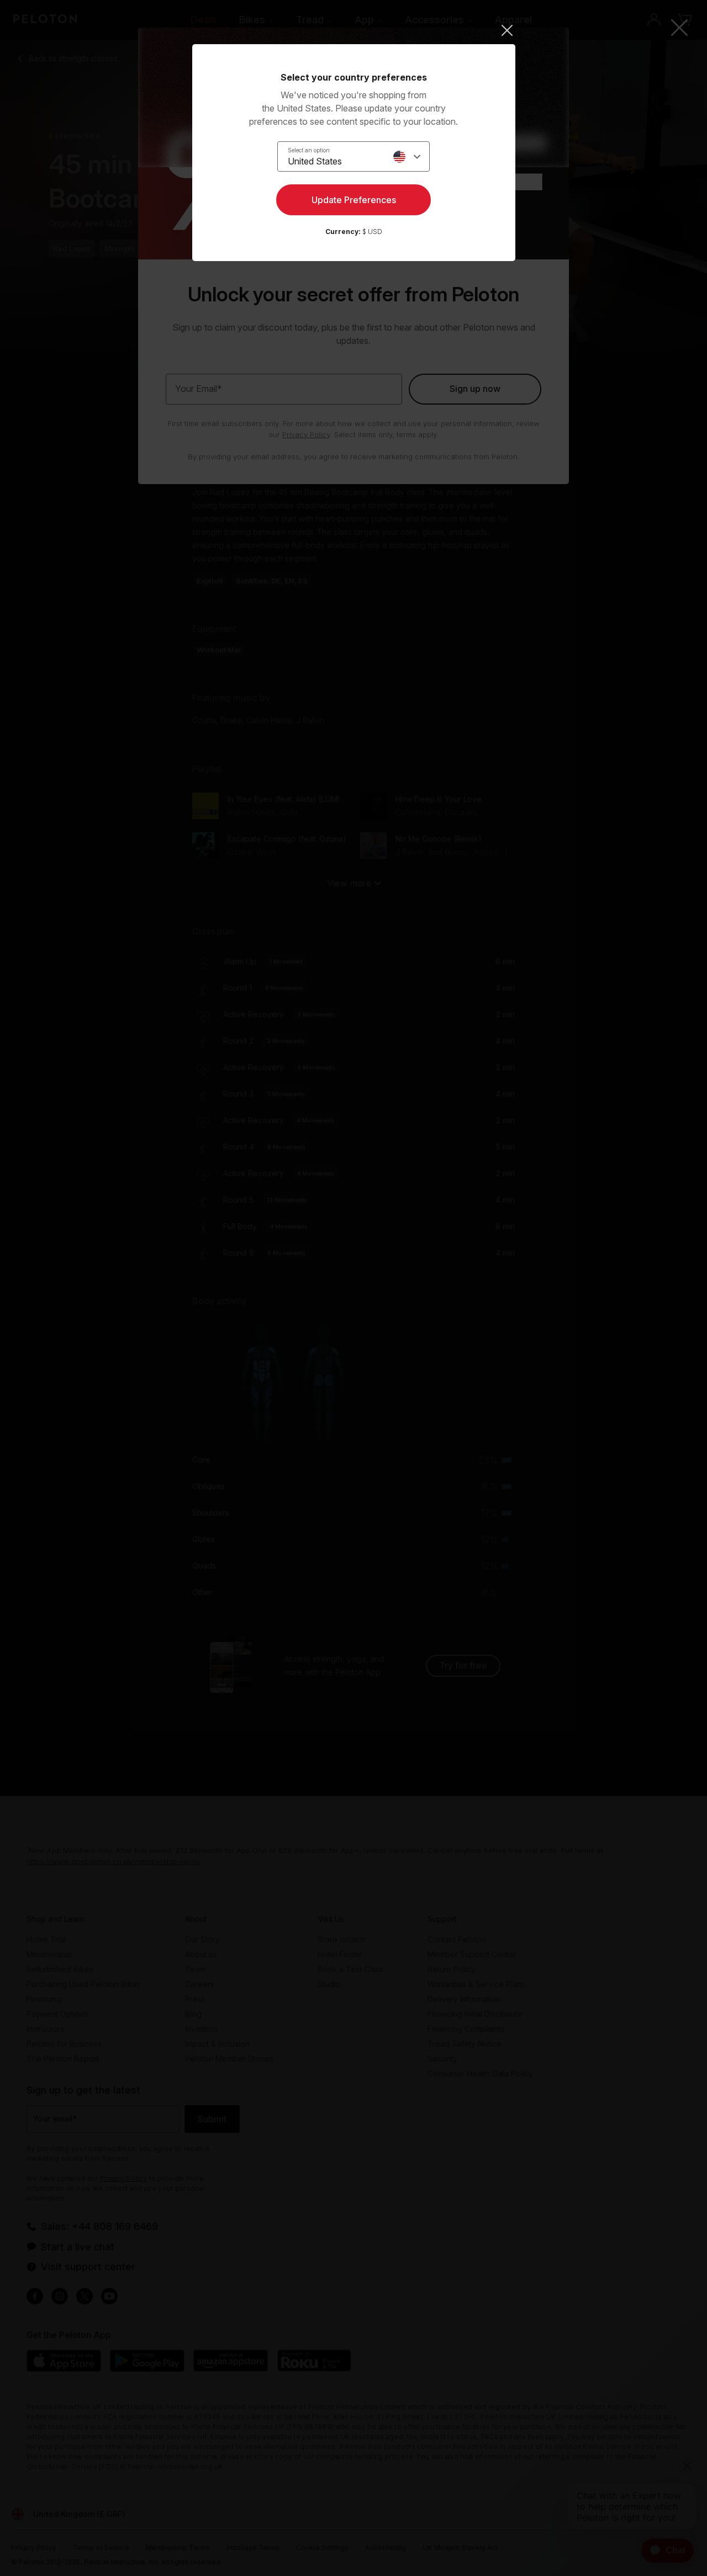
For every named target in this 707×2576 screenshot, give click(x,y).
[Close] (354, 30)
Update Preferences (354, 200)
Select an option (309, 150)
